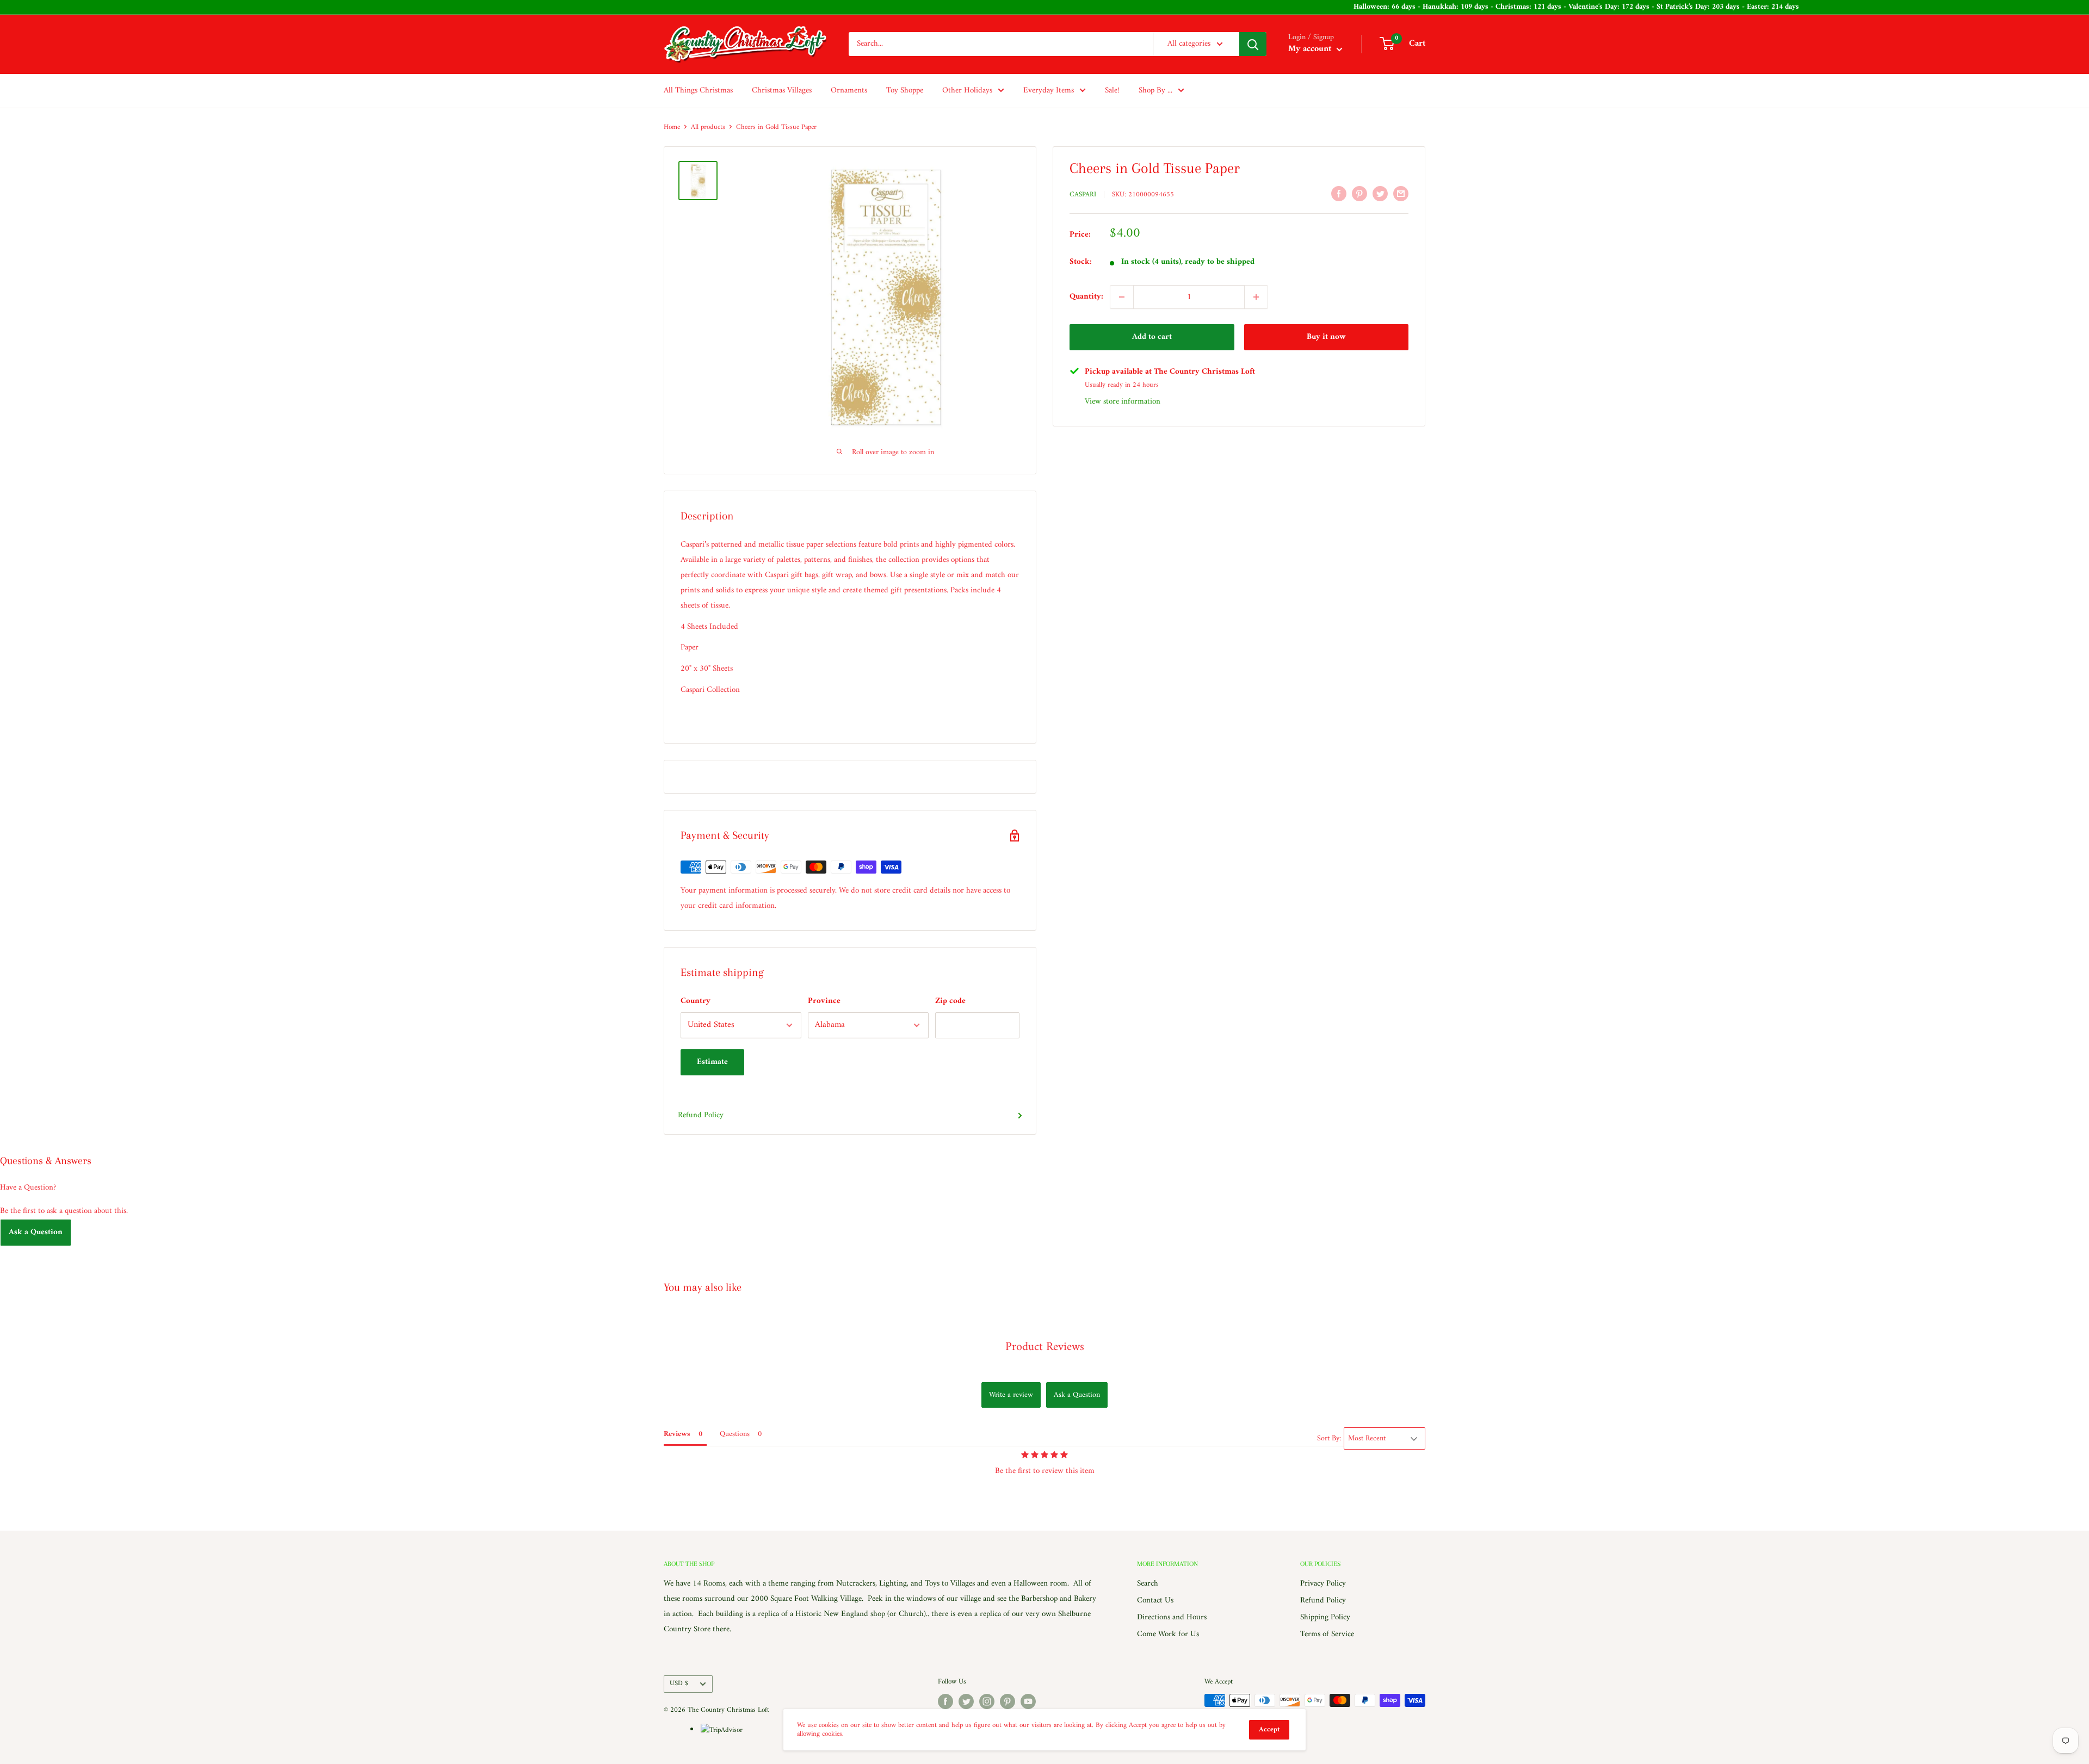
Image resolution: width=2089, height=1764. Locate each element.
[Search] (1253, 44)
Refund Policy (701, 1115)
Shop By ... (1155, 91)
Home (672, 127)
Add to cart (1152, 337)
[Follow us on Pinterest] (1008, 1701)
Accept (1269, 1729)
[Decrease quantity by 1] (1122, 297)
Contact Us (1155, 1601)
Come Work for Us (1168, 1634)
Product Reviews (1045, 1347)
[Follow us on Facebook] (945, 1701)
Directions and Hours (1172, 1617)
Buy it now (1326, 337)
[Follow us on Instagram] (987, 1701)
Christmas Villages (782, 91)
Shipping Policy (1325, 1617)
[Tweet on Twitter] (1380, 194)
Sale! (1112, 91)
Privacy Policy (1323, 1584)
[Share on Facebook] (1339, 194)
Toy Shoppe (905, 91)
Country (696, 1001)
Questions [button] (735, 1434)
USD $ (679, 1683)
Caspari (1083, 194)
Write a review (1011, 1395)
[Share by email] (1401, 194)
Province (824, 1001)
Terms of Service (1327, 1634)
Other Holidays (967, 91)
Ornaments (849, 91)
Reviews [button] (677, 1434)
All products (708, 127)
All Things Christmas (698, 91)
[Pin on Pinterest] (1359, 194)
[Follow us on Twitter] (966, 1701)
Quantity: (1086, 297)
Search (1148, 1584)
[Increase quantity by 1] (1256, 297)
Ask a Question (36, 1232)
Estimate (712, 1062)
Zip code (950, 1001)
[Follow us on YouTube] (1028, 1701)
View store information (1123, 402)
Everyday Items (1049, 91)
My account (1311, 49)
